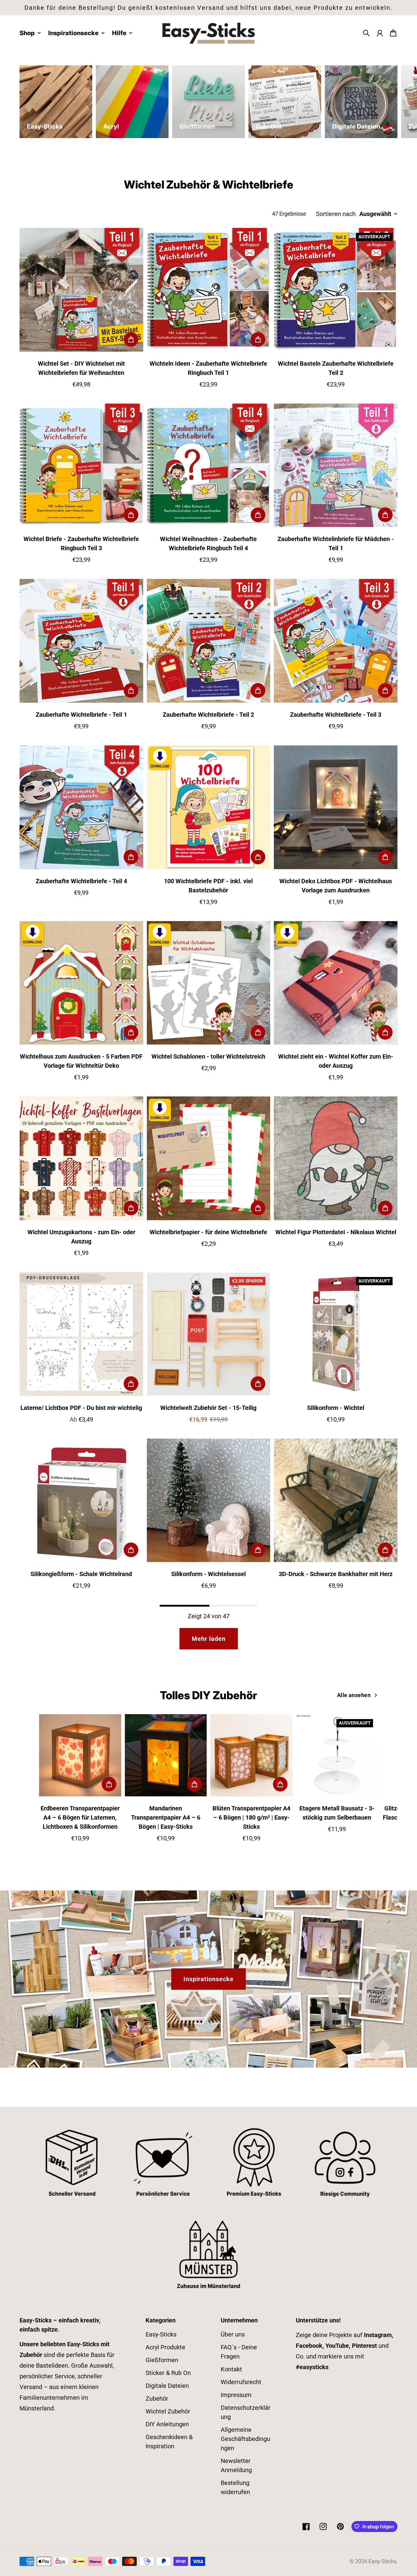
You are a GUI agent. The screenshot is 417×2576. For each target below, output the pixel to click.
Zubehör (157, 2399)
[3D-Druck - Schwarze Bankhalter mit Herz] (336, 1500)
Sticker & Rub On (168, 2373)
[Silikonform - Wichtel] (336, 1334)
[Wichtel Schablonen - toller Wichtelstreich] (209, 983)
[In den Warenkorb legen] (131, 339)
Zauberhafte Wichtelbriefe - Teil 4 (81, 881)
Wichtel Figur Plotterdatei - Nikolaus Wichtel (336, 1232)
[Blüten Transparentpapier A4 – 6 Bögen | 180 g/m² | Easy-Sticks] (251, 1755)
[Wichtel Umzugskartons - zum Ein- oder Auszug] (81, 1158)
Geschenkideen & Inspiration (169, 2442)
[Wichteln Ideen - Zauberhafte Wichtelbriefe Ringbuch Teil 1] (209, 290)
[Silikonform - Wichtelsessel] (209, 1500)
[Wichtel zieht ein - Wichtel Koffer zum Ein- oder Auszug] (336, 983)
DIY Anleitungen (167, 2424)
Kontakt (231, 2369)
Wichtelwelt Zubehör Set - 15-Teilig (208, 1408)
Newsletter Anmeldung (236, 2465)
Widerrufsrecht (241, 2382)
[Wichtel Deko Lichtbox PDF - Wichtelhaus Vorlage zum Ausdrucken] (336, 807)
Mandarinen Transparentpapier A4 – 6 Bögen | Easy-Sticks (166, 1817)
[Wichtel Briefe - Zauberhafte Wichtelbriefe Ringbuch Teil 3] (81, 465)
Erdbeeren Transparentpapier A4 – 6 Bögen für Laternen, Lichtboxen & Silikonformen (80, 1817)
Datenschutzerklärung (246, 2412)
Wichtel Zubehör (168, 2411)
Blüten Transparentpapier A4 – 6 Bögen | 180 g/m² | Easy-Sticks (251, 1817)
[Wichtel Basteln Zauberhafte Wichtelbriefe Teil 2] (336, 290)
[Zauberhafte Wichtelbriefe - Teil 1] (81, 641)
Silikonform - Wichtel (336, 1408)
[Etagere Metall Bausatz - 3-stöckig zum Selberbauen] (337, 1755)
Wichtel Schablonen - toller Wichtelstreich (208, 1056)
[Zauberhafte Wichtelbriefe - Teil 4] (81, 807)
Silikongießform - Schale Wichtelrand (81, 1574)
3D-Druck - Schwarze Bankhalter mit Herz (336, 1574)
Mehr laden (209, 1639)
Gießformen (162, 2360)
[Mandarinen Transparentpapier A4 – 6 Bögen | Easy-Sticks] (166, 1755)
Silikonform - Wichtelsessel (209, 1574)
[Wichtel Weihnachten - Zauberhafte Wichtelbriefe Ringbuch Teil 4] (209, 465)
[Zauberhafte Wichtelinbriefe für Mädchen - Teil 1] (336, 465)
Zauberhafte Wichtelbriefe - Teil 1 (81, 715)
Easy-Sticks (161, 2334)
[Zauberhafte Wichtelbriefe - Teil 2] (209, 641)
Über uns (233, 2334)
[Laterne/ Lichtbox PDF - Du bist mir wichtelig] (81, 1334)
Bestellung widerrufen (235, 2487)
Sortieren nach (336, 214)
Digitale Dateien (167, 2386)
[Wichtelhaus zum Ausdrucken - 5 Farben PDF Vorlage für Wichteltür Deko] (81, 983)
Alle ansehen (354, 1695)
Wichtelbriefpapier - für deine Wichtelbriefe (208, 1232)
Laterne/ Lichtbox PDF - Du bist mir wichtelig (81, 1408)
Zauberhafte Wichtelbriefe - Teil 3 (336, 715)
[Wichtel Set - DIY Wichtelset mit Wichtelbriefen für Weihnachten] (81, 290)
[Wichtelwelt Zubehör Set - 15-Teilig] (209, 1334)
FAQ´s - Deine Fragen (239, 2352)
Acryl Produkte (165, 2347)
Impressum (236, 2395)
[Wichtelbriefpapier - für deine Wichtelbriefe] (209, 1158)
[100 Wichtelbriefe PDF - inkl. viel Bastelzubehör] (209, 807)
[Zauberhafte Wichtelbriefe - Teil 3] (336, 641)
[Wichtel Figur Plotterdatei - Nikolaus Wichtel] (336, 1158)
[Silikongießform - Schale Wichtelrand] (81, 1500)
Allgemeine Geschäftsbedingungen (245, 2439)
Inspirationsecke (209, 1979)
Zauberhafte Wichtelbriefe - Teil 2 (208, 715)
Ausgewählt (375, 214)
